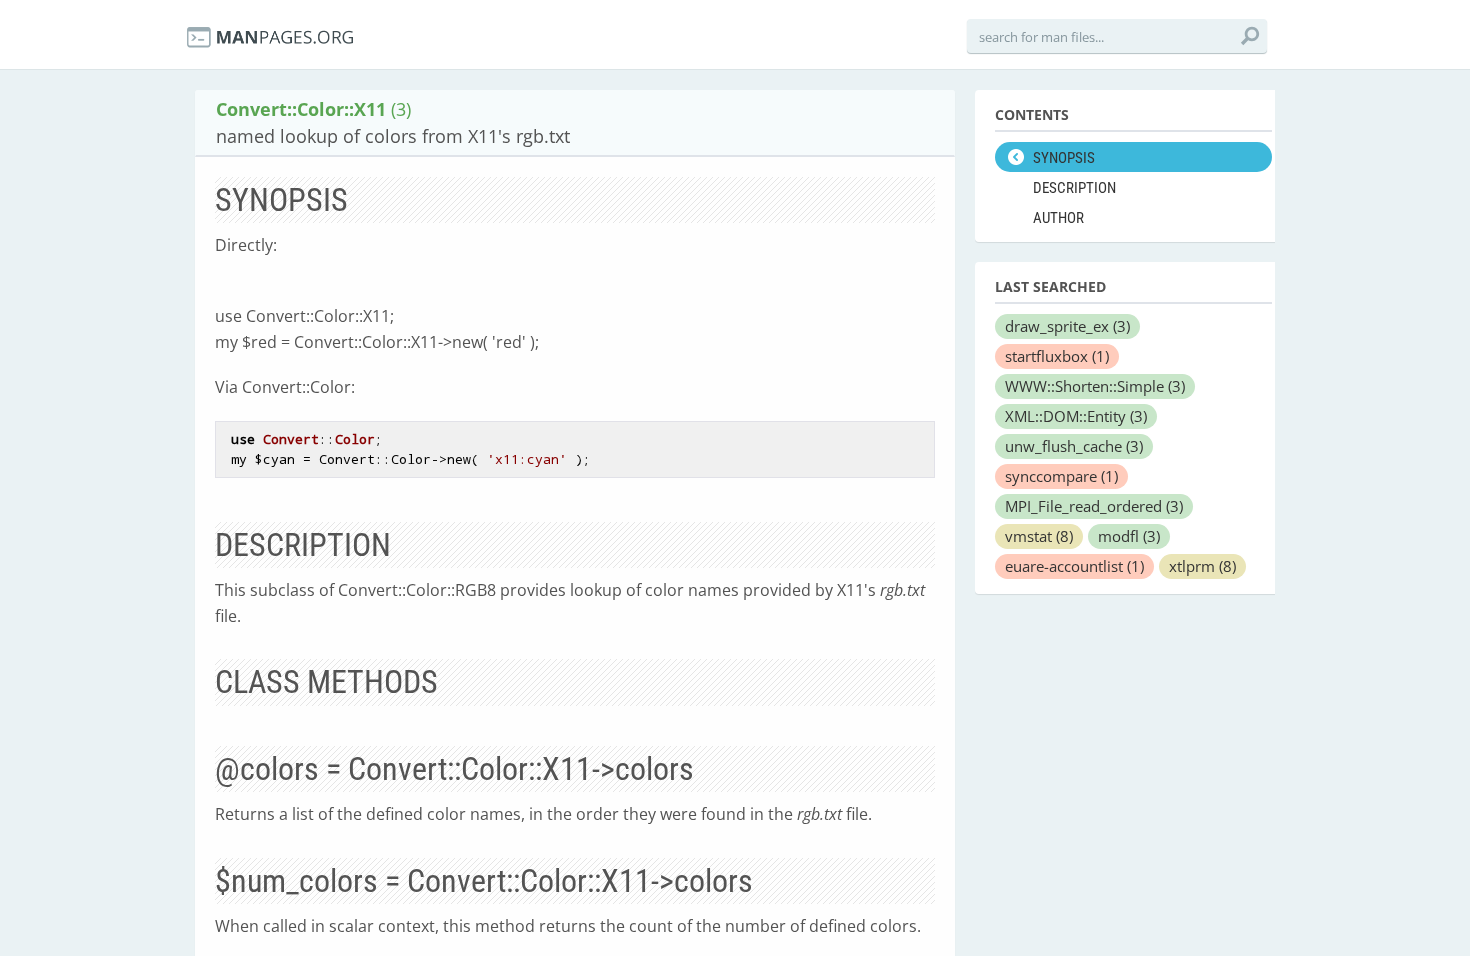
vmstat (1039, 536)
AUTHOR (1058, 218)
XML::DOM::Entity (1076, 416)
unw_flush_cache (1074, 446)
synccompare (1061, 476)
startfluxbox (1057, 356)
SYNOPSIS (1064, 158)
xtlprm (1202, 566)
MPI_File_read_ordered (1094, 506)
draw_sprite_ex (1067, 326)
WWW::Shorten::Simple (1095, 386)
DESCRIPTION (1074, 188)
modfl (1129, 536)
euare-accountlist (1074, 566)
